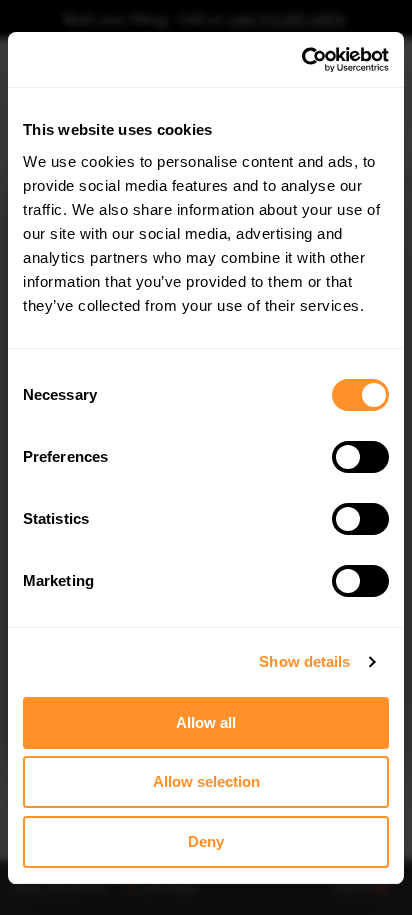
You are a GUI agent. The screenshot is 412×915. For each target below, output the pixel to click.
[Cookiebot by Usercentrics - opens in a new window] (301, 60)
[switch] (360, 457)
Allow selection (206, 781)
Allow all (206, 722)
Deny (206, 841)
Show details (304, 661)
